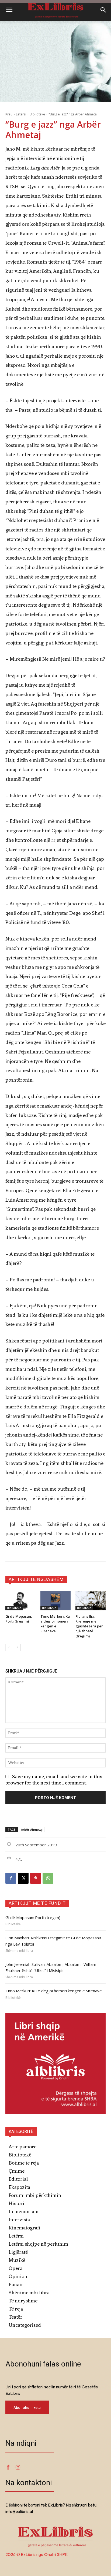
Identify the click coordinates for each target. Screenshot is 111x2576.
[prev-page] (9, 1647)
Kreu (9, 114)
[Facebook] (11, 1878)
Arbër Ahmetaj (32, 1829)
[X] (23, 1878)
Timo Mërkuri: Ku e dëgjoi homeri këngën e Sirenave (55, 1624)
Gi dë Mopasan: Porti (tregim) (19, 1619)
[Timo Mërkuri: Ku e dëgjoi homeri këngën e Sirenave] (55, 1601)
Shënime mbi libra (19, 1951)
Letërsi (21, 114)
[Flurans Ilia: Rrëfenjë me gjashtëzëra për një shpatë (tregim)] (91, 1601)
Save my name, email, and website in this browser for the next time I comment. (54, 1780)
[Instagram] (18, 2468)
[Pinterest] (36, 1878)
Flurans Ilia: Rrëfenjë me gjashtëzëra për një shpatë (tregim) (89, 1626)
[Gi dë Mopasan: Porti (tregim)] (20, 1601)
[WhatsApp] (48, 1878)
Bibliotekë (37, 114)
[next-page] (17, 1647)
